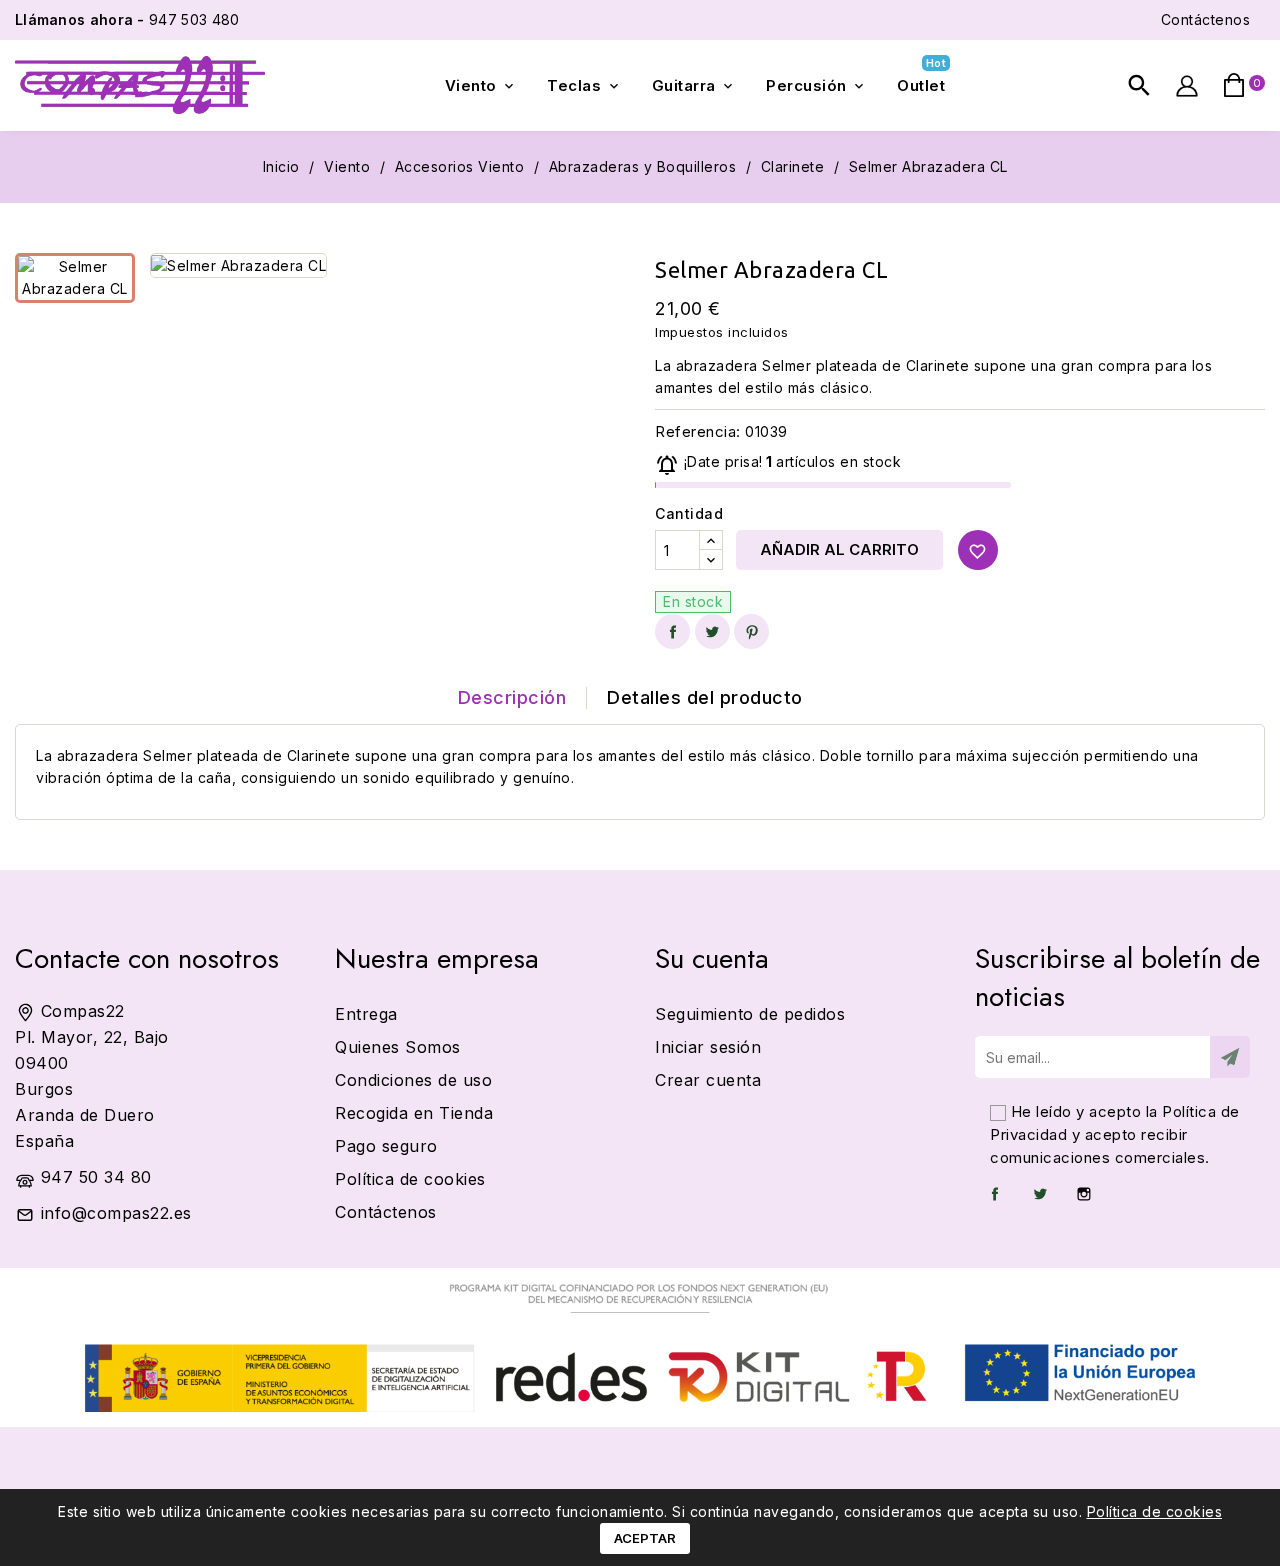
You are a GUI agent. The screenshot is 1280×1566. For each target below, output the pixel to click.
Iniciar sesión (708, 1047)
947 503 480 (127, 19)
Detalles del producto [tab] (705, 697)
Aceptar (645, 1538)
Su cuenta (712, 958)
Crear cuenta (708, 1080)
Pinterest (751, 631)
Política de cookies (1155, 1511)
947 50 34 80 (96, 1177)
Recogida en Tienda (414, 1113)
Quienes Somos (398, 1047)
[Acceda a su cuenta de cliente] (1186, 85)
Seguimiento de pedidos (750, 1014)
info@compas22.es (116, 1213)
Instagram (1084, 1194)
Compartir (672, 631)
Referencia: (698, 431)
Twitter (1040, 1194)
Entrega (366, 1014)
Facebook (995, 1194)
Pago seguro (386, 1146)
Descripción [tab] (512, 697)
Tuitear (712, 631)
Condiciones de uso (413, 1080)
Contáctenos (1206, 19)
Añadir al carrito (839, 549)
